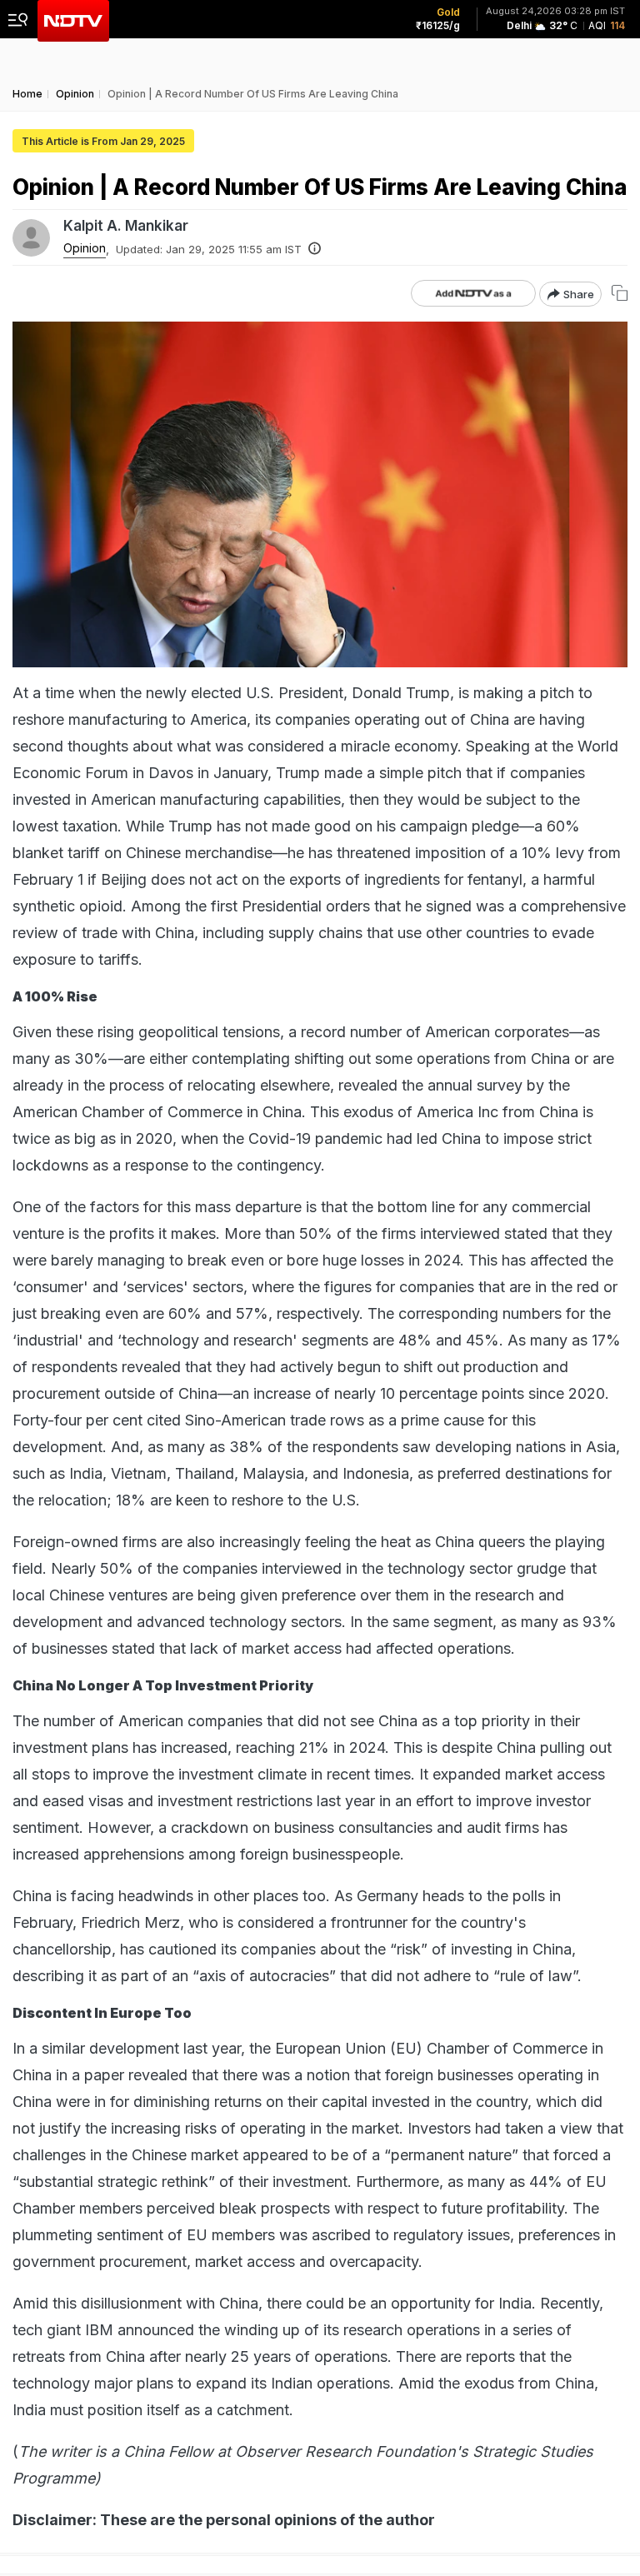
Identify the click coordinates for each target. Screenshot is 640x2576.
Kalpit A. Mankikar (126, 226)
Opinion (85, 248)
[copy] (620, 293)
